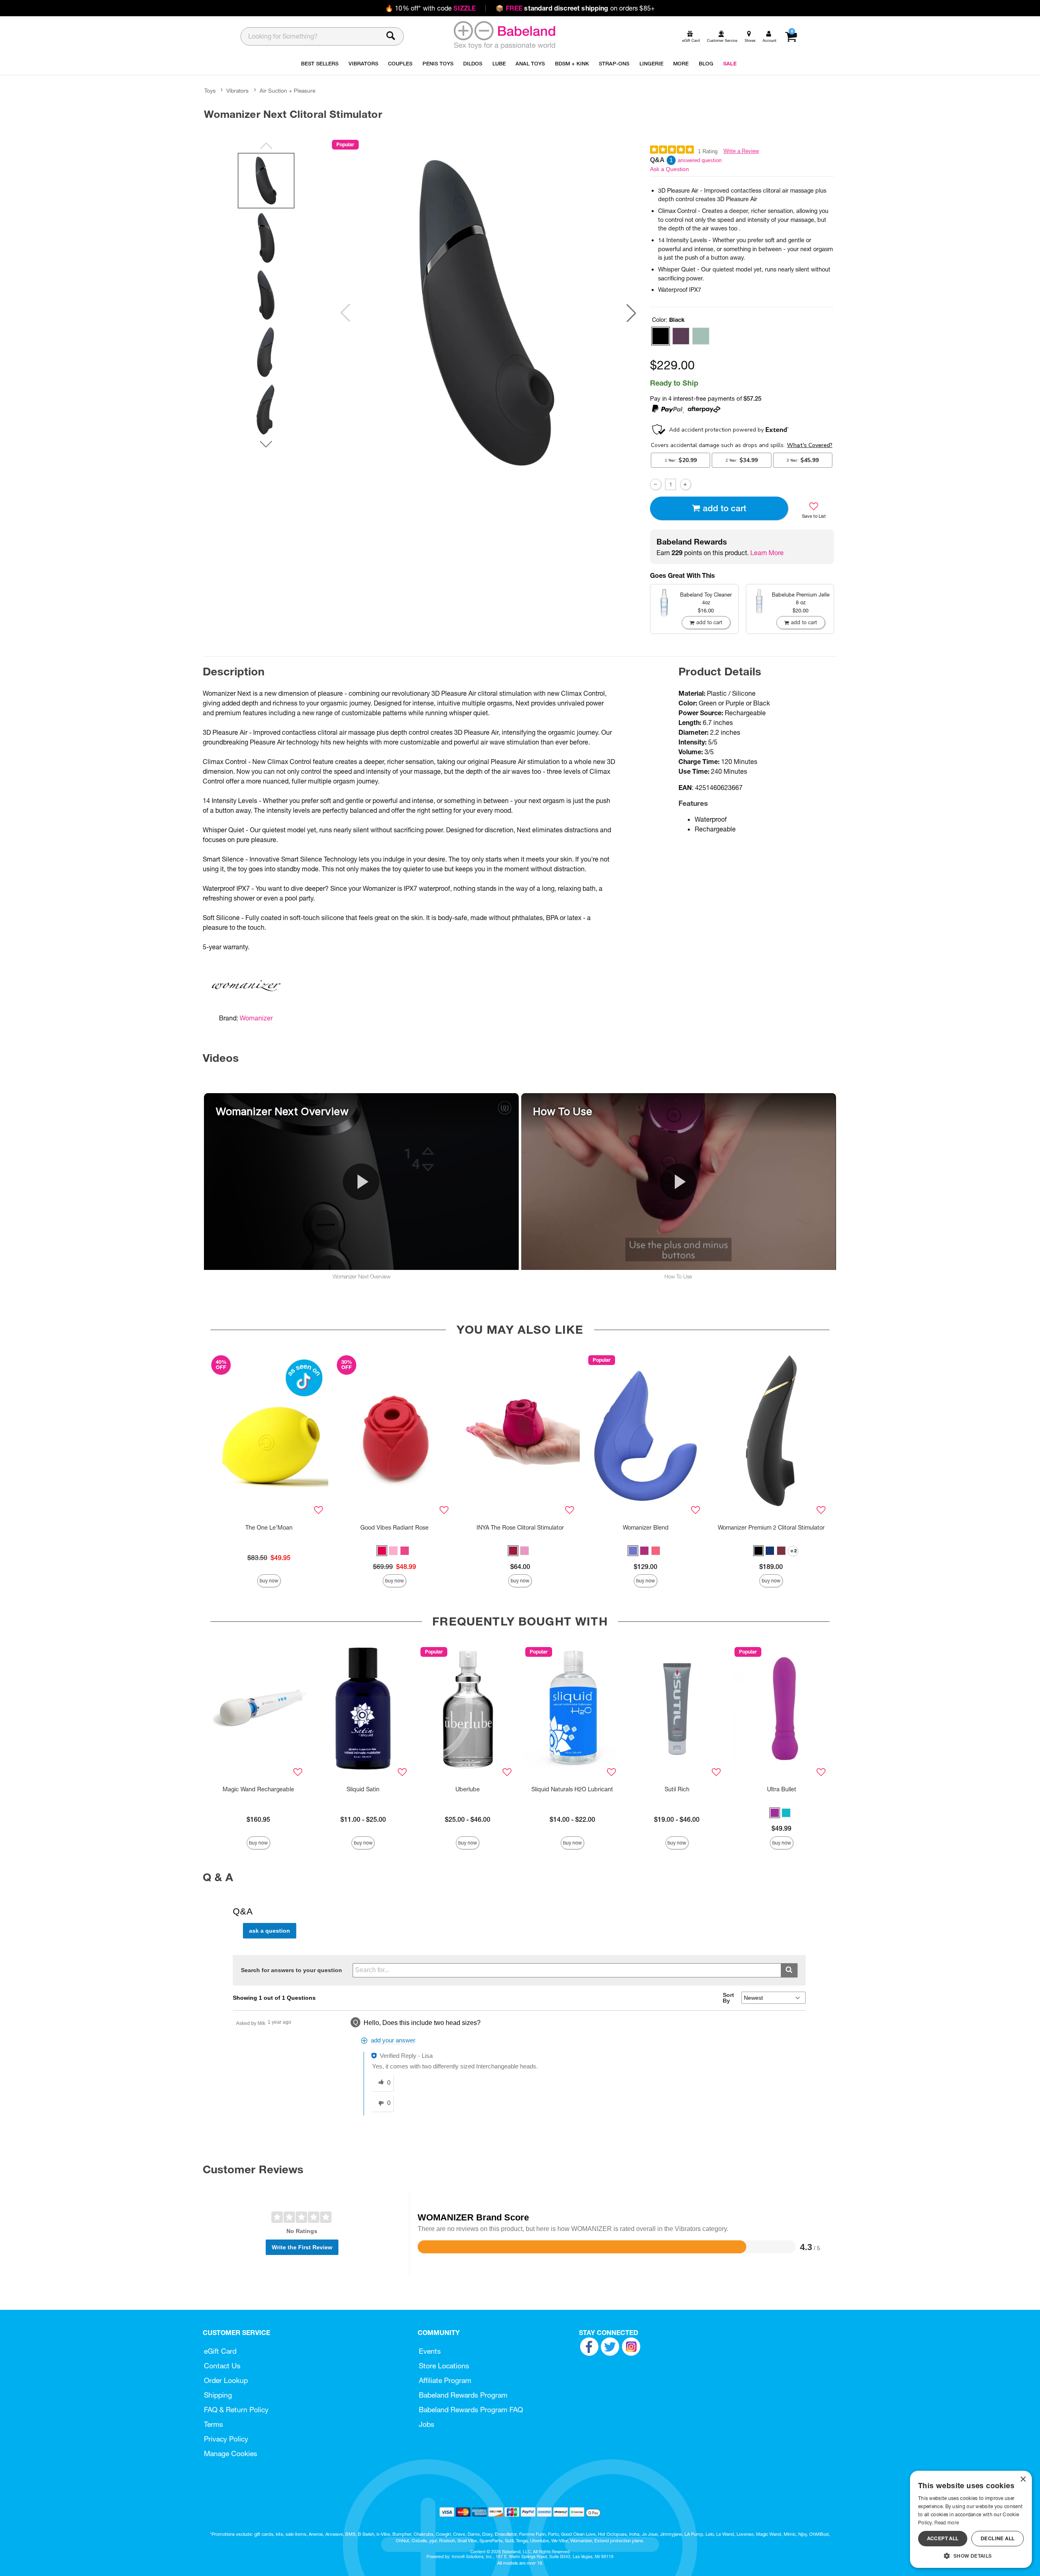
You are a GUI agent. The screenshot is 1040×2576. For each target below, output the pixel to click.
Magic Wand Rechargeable (258, 1789)
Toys (210, 91)
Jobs (427, 2424)
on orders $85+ (575, 8)
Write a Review (741, 151)
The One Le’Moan (269, 1528)
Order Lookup (226, 2380)
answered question (700, 160)
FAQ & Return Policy (236, 2410)
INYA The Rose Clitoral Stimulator (520, 1528)
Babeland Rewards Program (463, 2395)
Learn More (767, 553)
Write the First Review (302, 2247)
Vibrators (237, 91)
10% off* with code (430, 8)
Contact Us (222, 2366)
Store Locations (444, 2366)
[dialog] (971, 2519)
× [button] (1023, 2479)
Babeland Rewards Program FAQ (471, 2410)
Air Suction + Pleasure (287, 91)
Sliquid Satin (363, 1789)
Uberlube (468, 1789)
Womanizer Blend (646, 1528)
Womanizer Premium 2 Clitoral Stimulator (771, 1528)
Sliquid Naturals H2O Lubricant (572, 1789)
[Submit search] (789, 1970)
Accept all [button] (943, 2538)
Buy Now (269, 1581)
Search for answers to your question (291, 1970)
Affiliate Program (445, 2380)
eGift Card (220, 2351)
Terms (213, 2424)
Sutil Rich (677, 1789)
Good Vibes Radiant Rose (394, 1528)
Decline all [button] (998, 2538)
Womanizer (256, 1018)
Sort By (728, 1998)
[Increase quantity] (686, 484)
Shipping (218, 2395)
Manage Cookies (231, 2453)
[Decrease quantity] (655, 484)
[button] (631, 313)
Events (430, 2351)
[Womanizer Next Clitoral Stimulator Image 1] (488, 313)
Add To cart (725, 508)
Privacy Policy (226, 2439)
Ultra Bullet (782, 1789)
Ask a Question (669, 169)
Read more (947, 2523)
